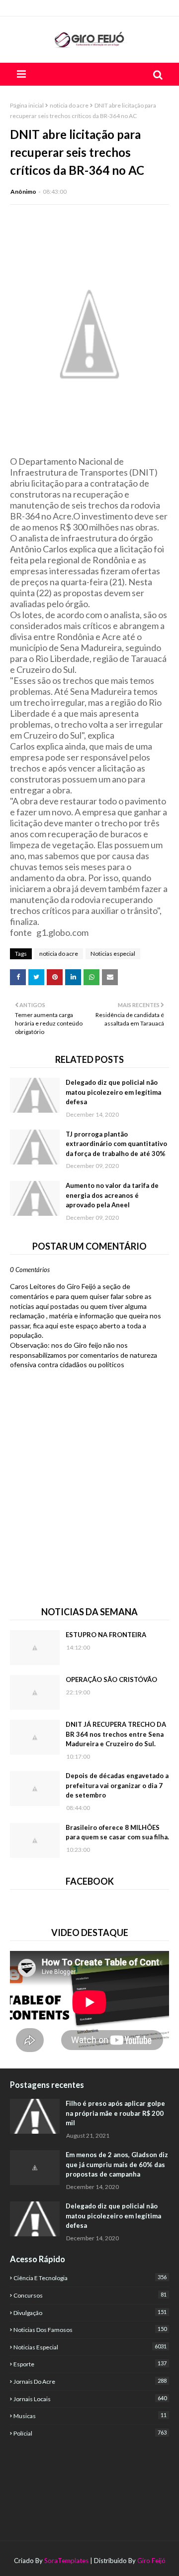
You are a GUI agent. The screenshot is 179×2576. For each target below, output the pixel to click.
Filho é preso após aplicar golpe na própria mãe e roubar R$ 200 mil (115, 2113)
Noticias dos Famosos (90, 2329)
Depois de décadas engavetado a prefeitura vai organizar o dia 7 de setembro (117, 1785)
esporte (90, 2364)
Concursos (90, 2295)
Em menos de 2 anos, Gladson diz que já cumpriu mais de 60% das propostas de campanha (117, 2164)
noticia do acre (69, 105)
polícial (90, 2433)
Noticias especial (113, 954)
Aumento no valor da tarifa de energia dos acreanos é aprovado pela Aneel (112, 1195)
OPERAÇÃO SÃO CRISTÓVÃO (111, 1679)
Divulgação (90, 2313)
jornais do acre (90, 2381)
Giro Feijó (151, 2561)
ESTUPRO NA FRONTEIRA (106, 1635)
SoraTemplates (66, 2561)
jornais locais (90, 2399)
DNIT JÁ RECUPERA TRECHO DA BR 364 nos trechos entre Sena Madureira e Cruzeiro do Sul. (116, 1734)
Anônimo (23, 192)
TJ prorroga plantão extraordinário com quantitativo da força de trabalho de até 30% (116, 1144)
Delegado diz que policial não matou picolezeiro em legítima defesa (113, 1092)
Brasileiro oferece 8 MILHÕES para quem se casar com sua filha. (117, 1832)
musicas (90, 2416)
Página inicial (27, 105)
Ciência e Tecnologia (90, 2278)
